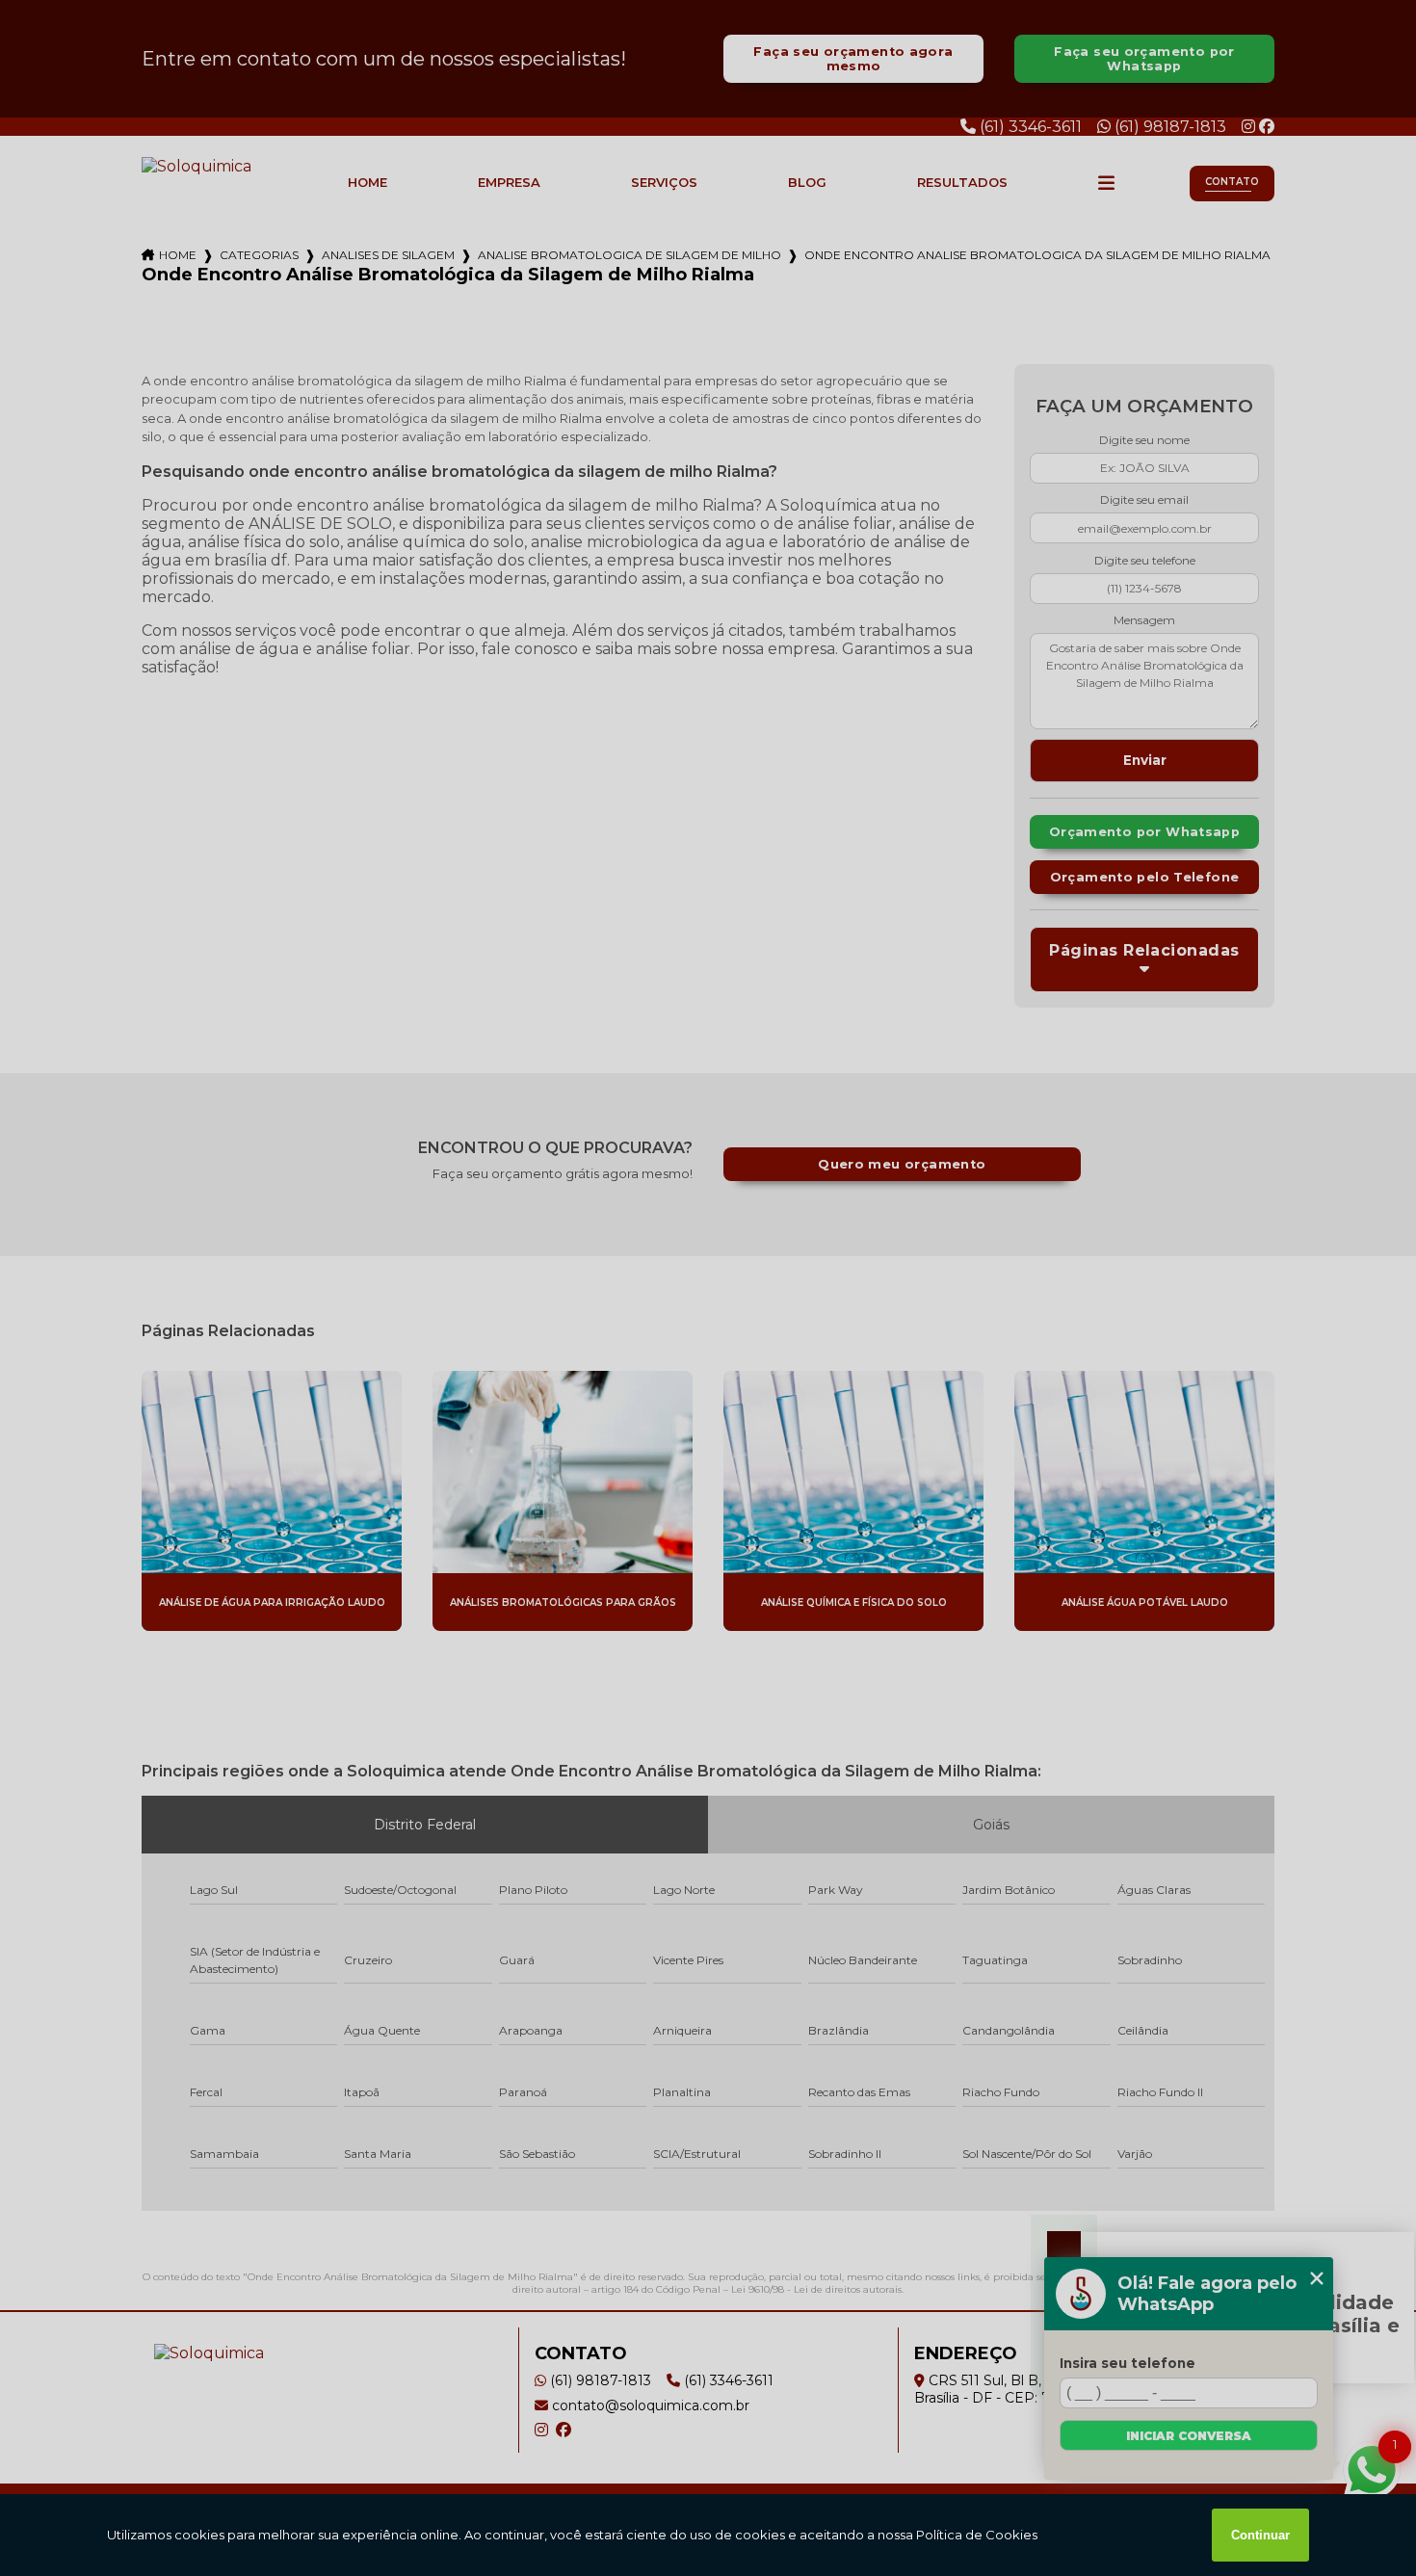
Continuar (1260, 2535)
